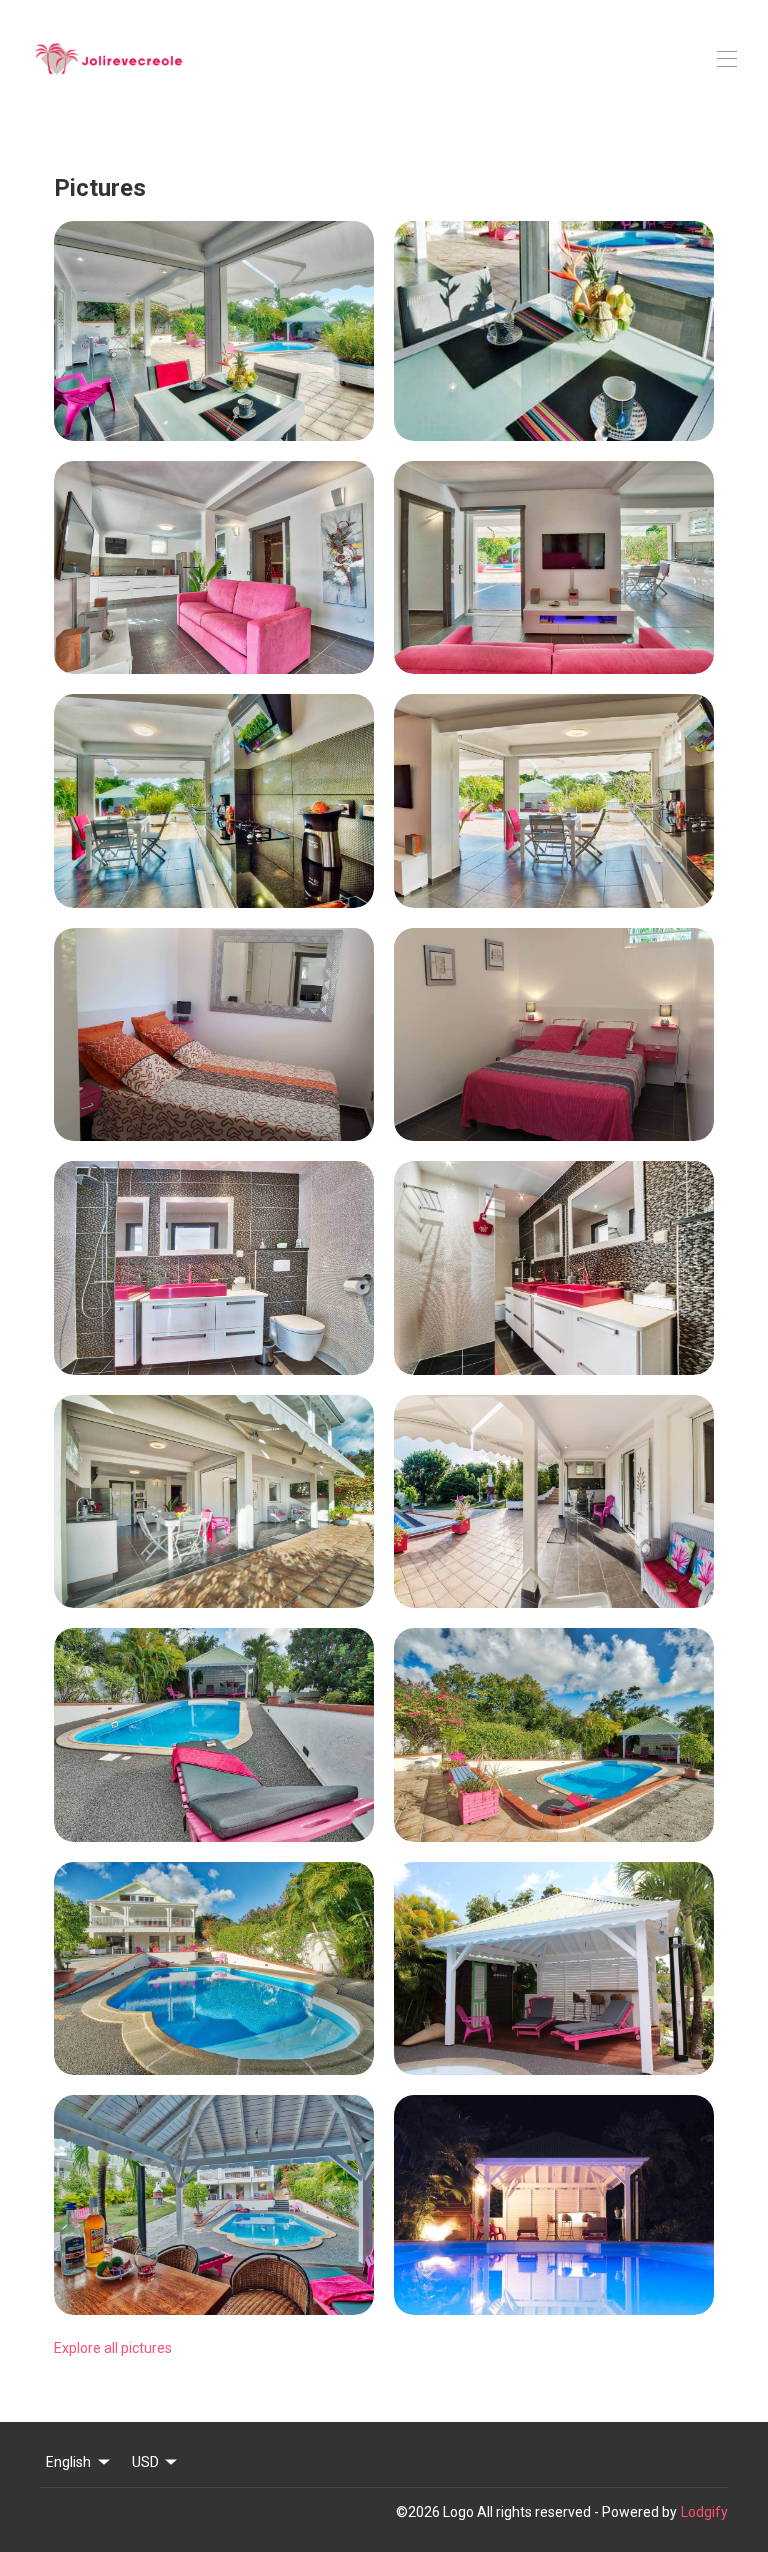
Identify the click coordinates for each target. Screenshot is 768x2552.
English (68, 2462)
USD (145, 2462)
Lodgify (704, 2512)
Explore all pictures (113, 2348)
